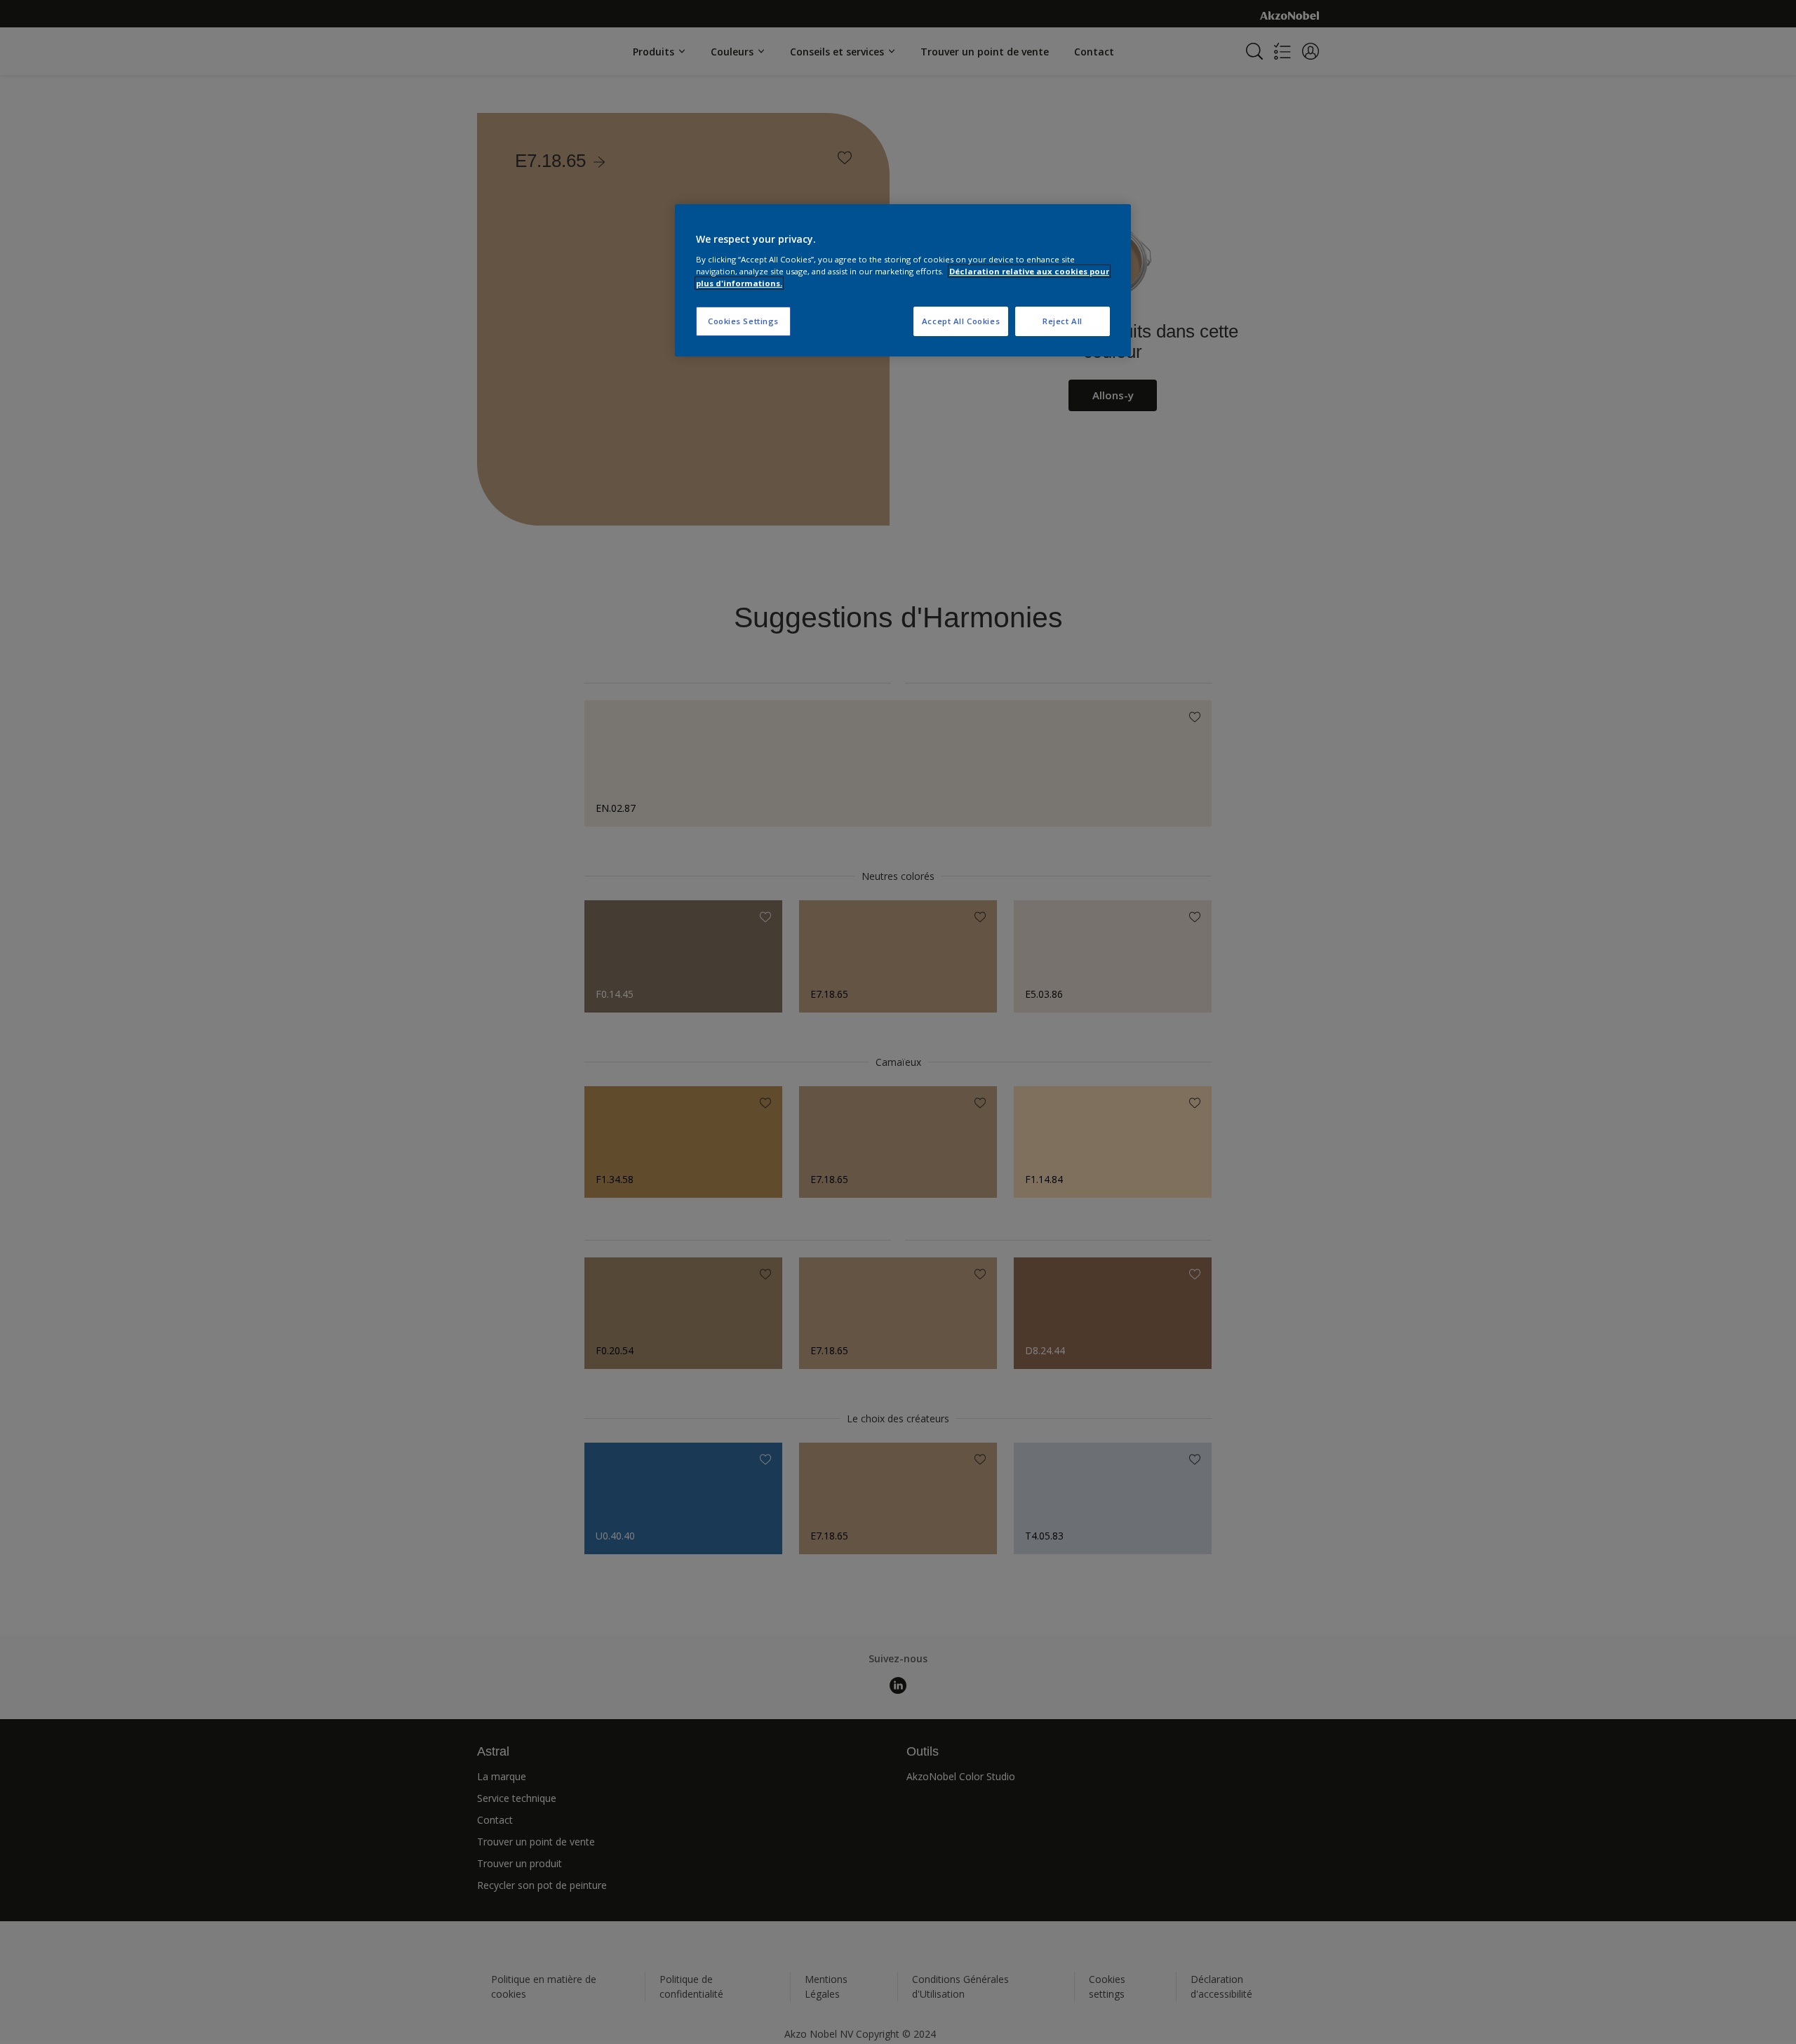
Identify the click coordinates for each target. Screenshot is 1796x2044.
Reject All (1063, 321)
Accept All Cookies (961, 321)
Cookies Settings (743, 321)
